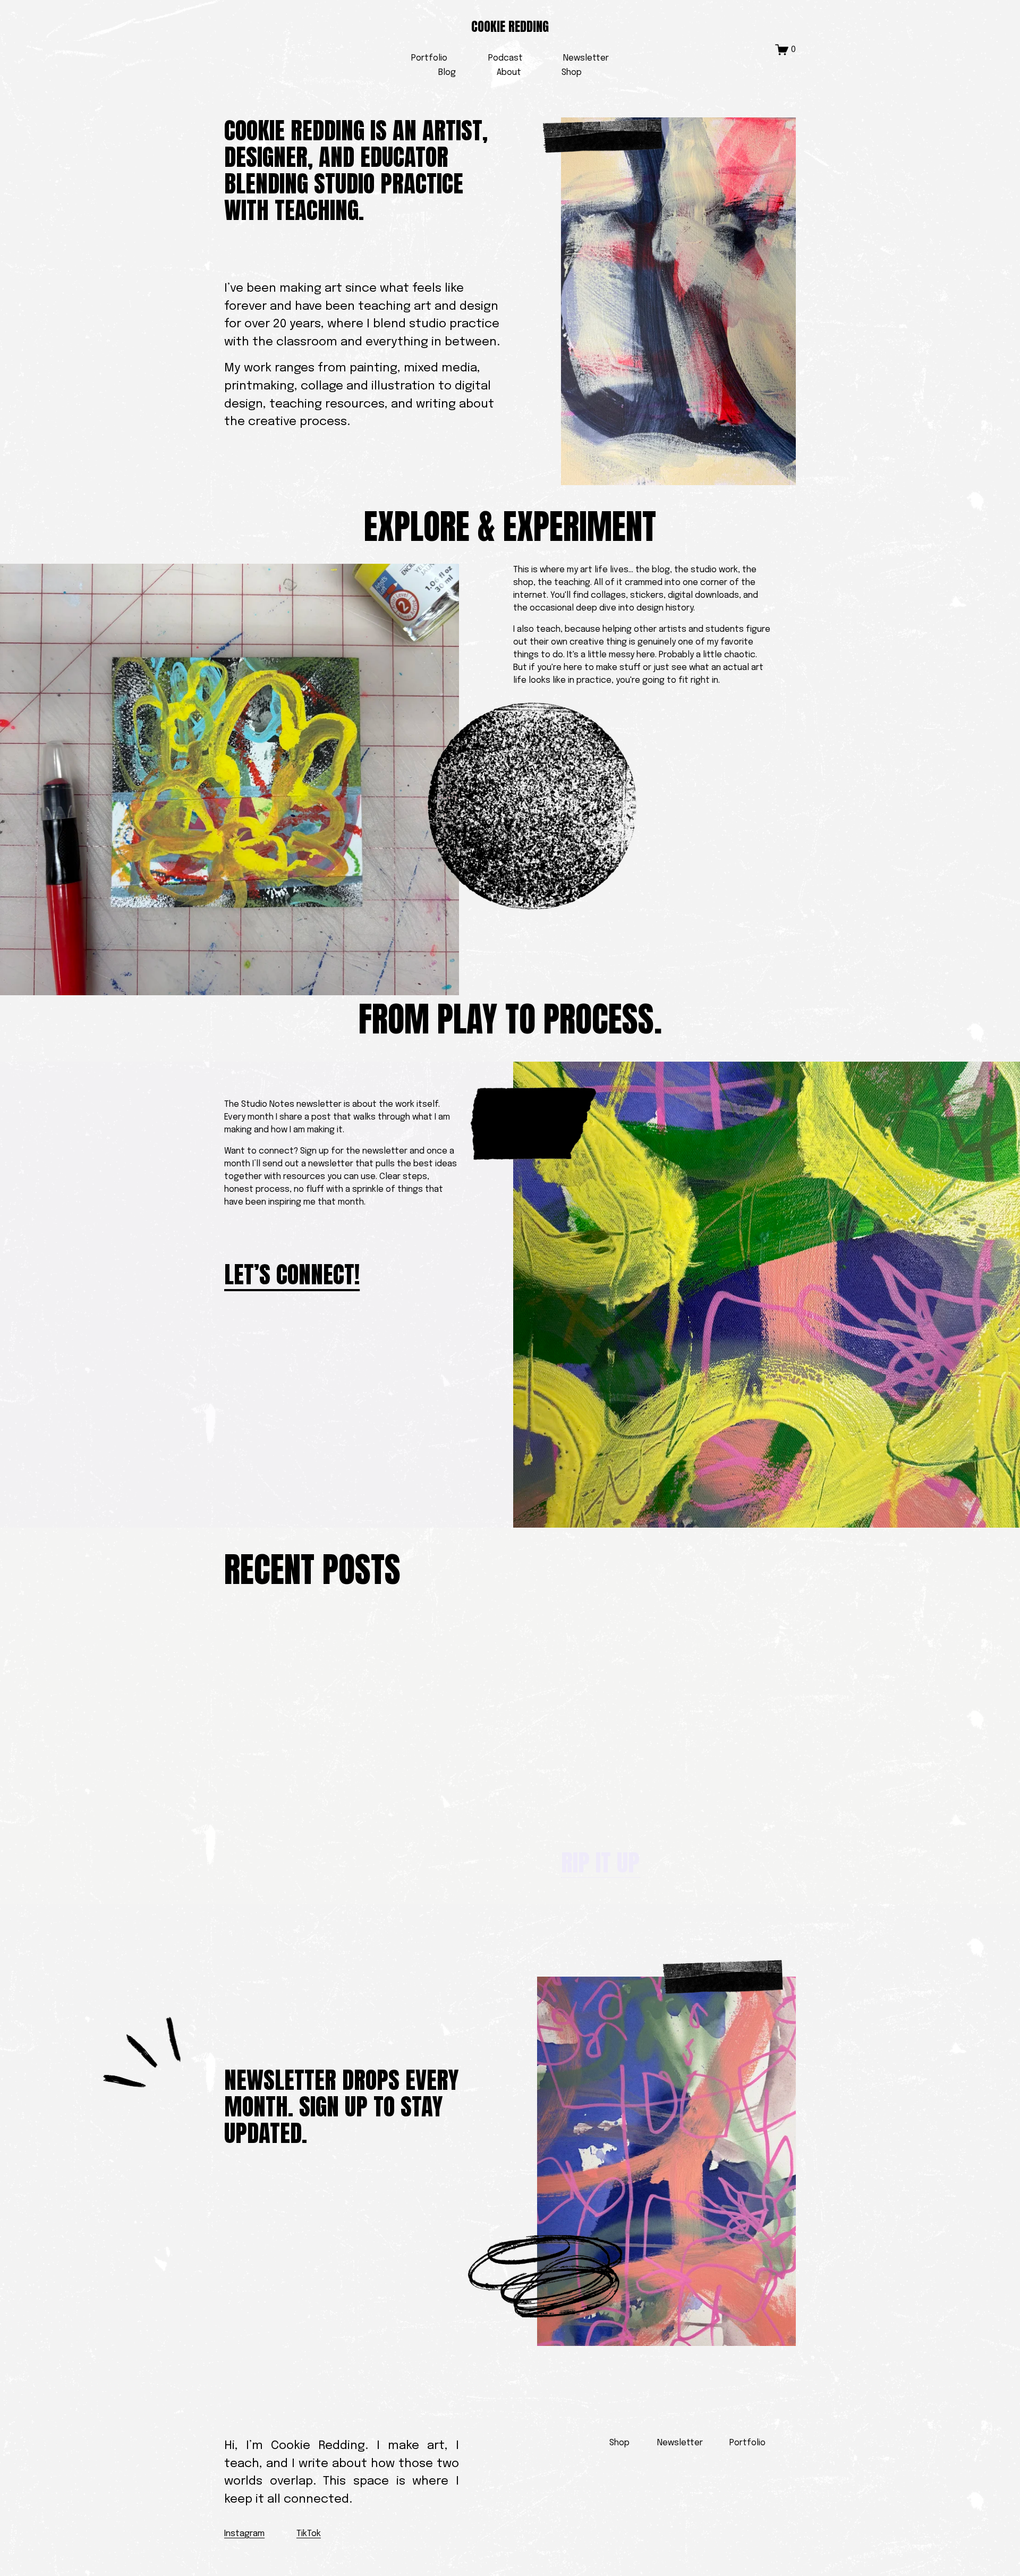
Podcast (505, 58)
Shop (572, 73)
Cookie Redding (510, 27)
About (509, 73)
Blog (447, 73)
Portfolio (429, 58)
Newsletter (586, 58)
